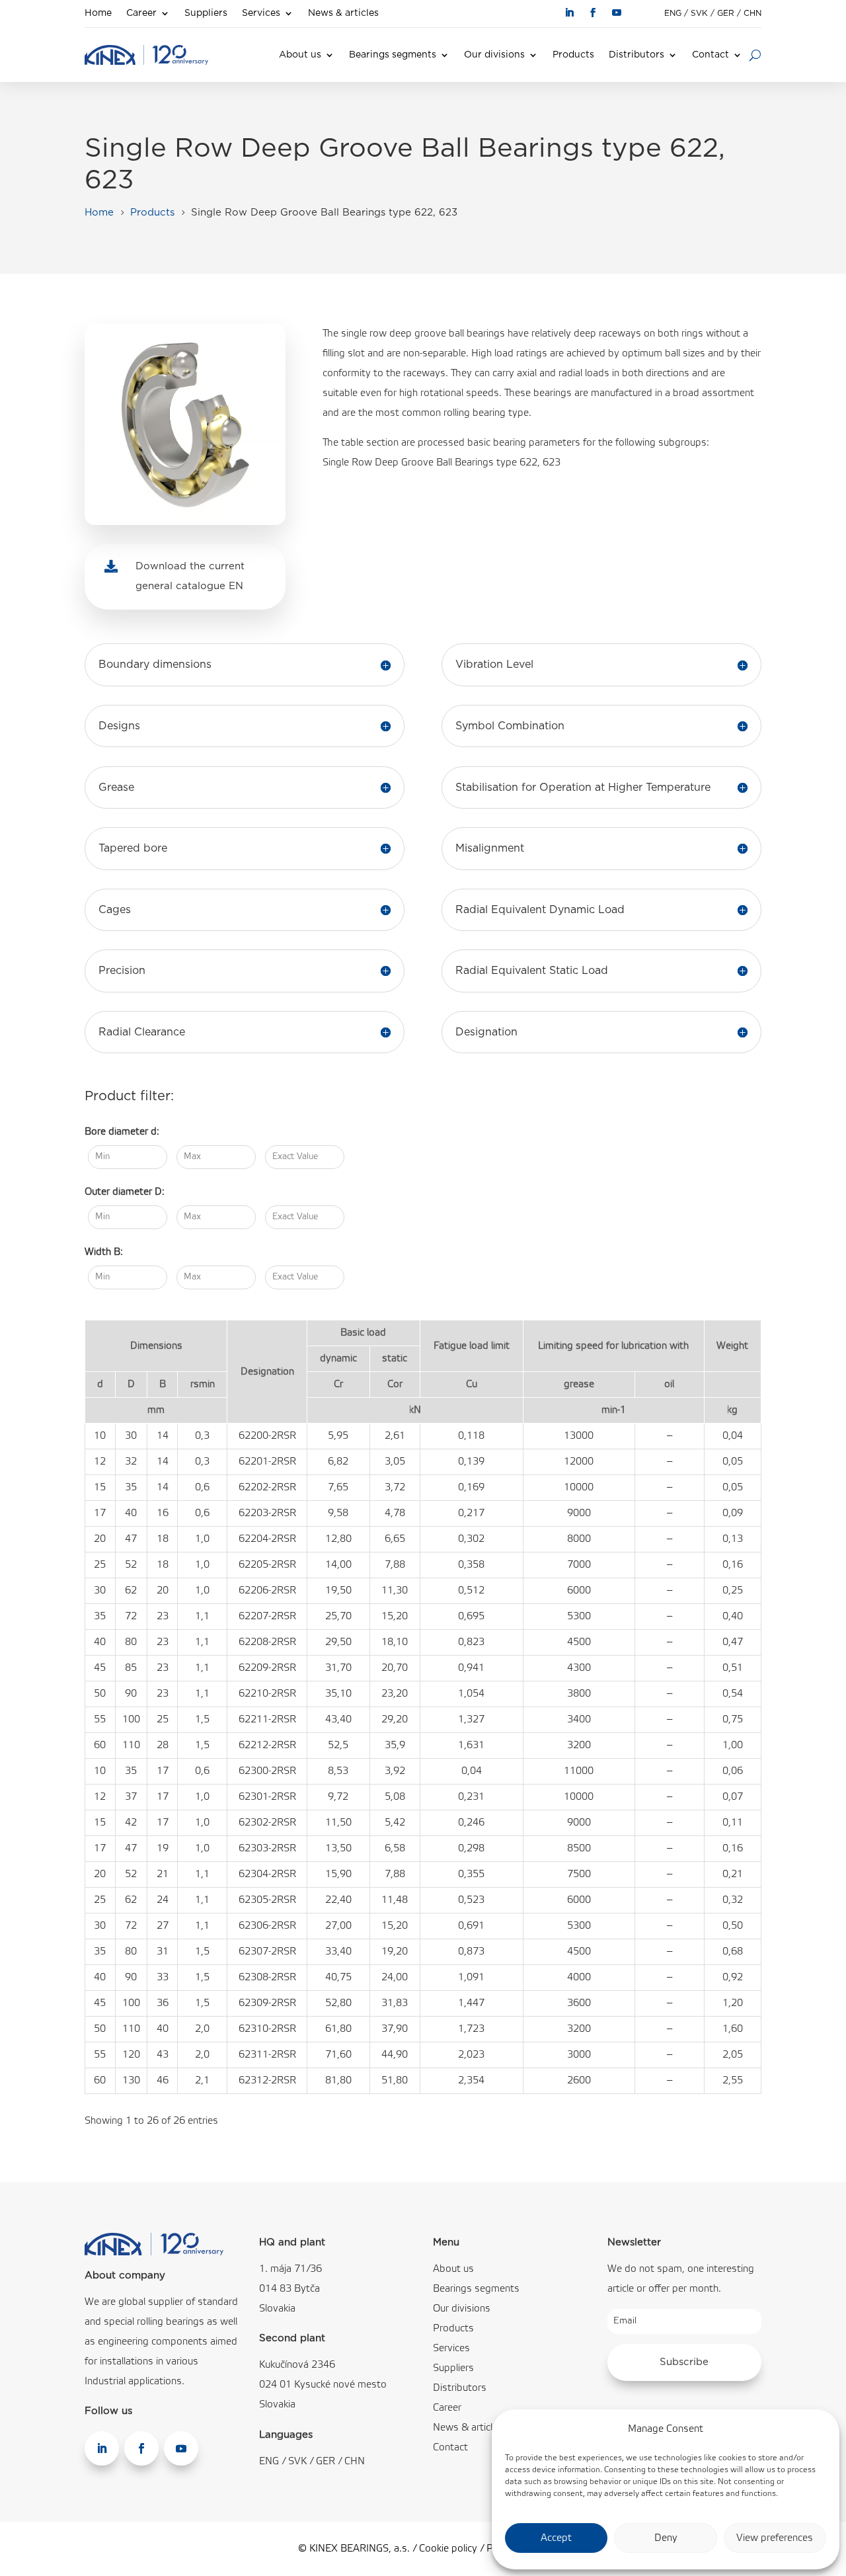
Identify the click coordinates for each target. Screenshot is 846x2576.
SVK (699, 13)
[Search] (755, 55)
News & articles (343, 13)
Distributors (636, 55)
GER (726, 13)
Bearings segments (393, 55)
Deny (666, 2538)
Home (98, 13)
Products (573, 55)
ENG (673, 13)
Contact (711, 55)
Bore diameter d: (122, 1132)
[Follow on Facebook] (593, 13)
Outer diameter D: (125, 1192)
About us (300, 55)
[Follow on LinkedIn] (569, 13)
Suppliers (206, 13)
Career (141, 13)
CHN (752, 13)
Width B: (104, 1252)
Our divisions (494, 55)
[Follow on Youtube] (617, 13)
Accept (556, 2538)
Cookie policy (448, 2549)
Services (261, 13)
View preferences (775, 2538)
